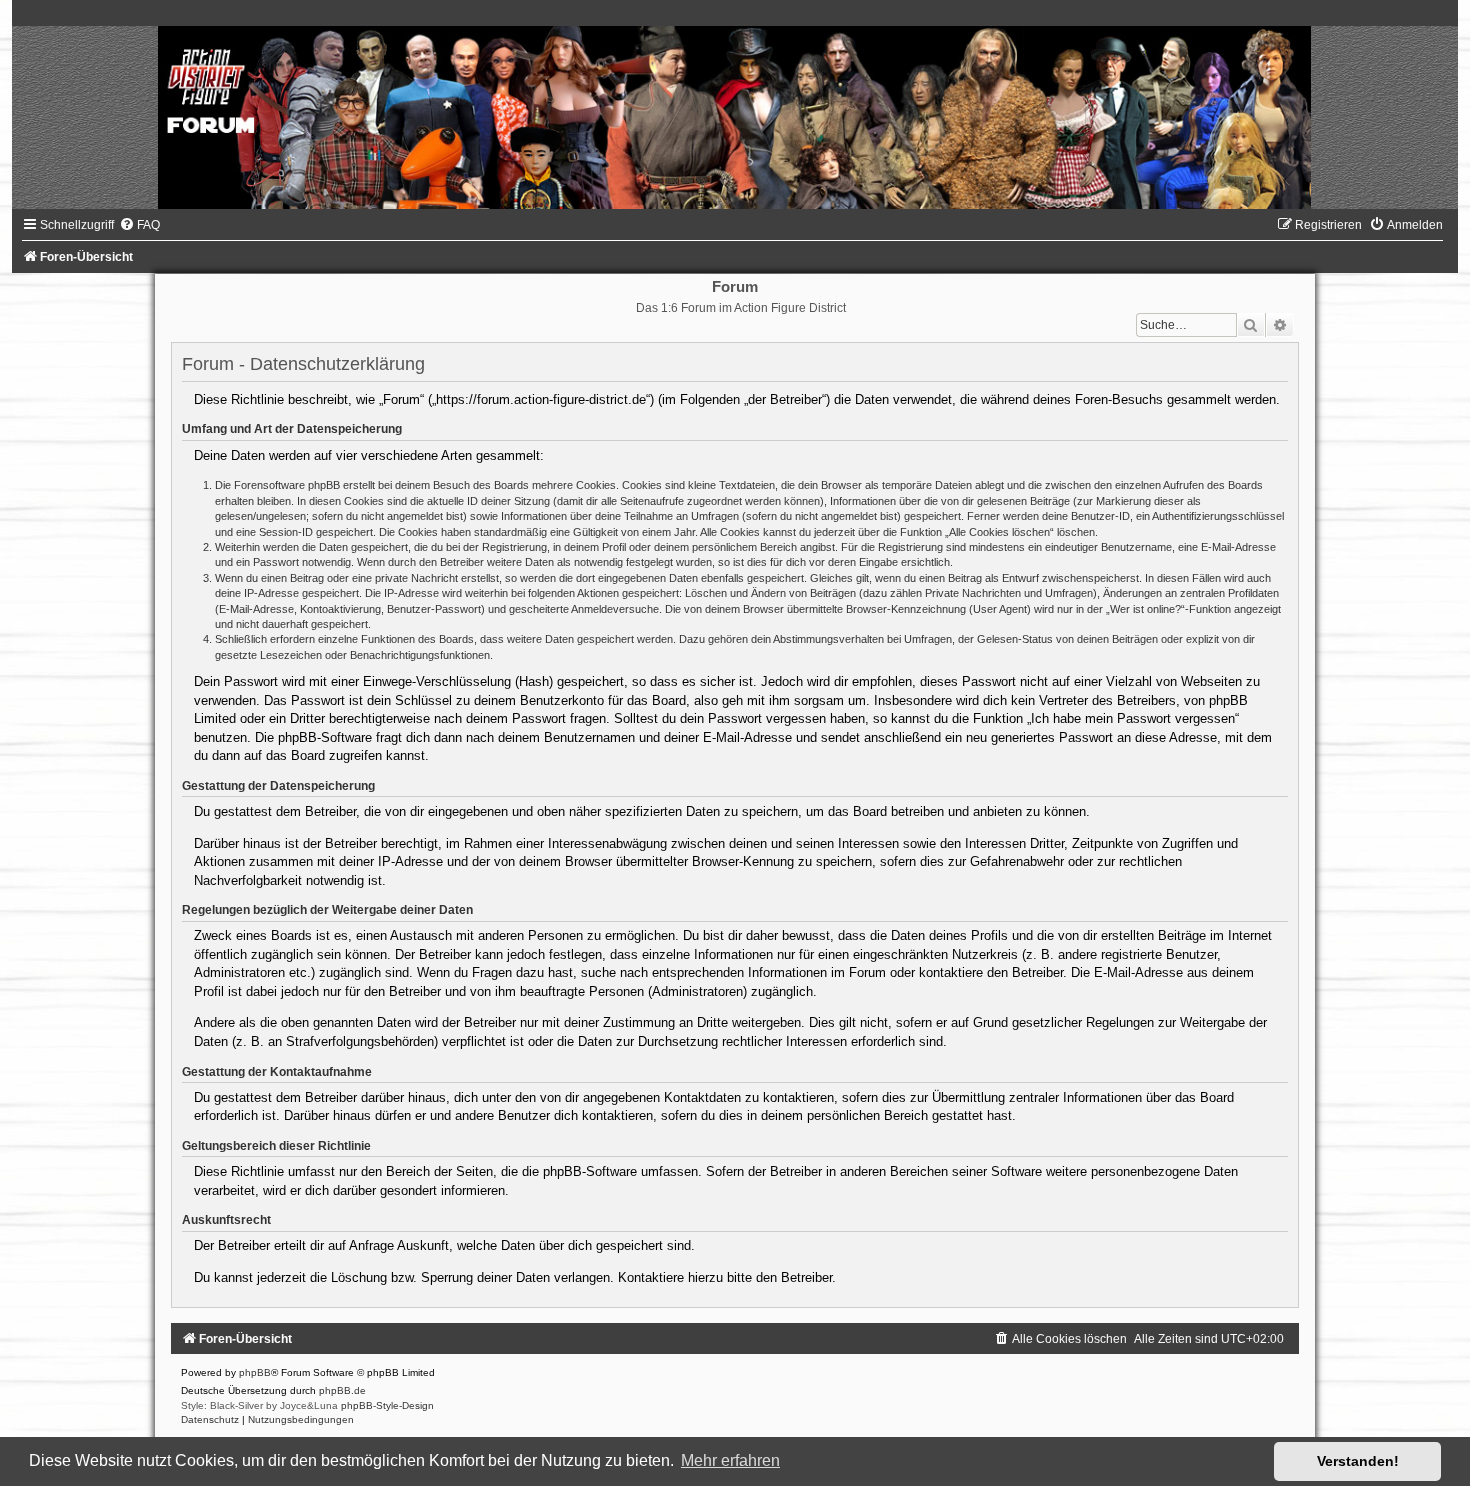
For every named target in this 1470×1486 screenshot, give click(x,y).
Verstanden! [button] (1358, 1461)
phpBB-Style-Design (387, 1405)
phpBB (255, 1372)
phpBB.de (342, 1390)
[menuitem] (139, 225)
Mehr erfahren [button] (730, 1460)
